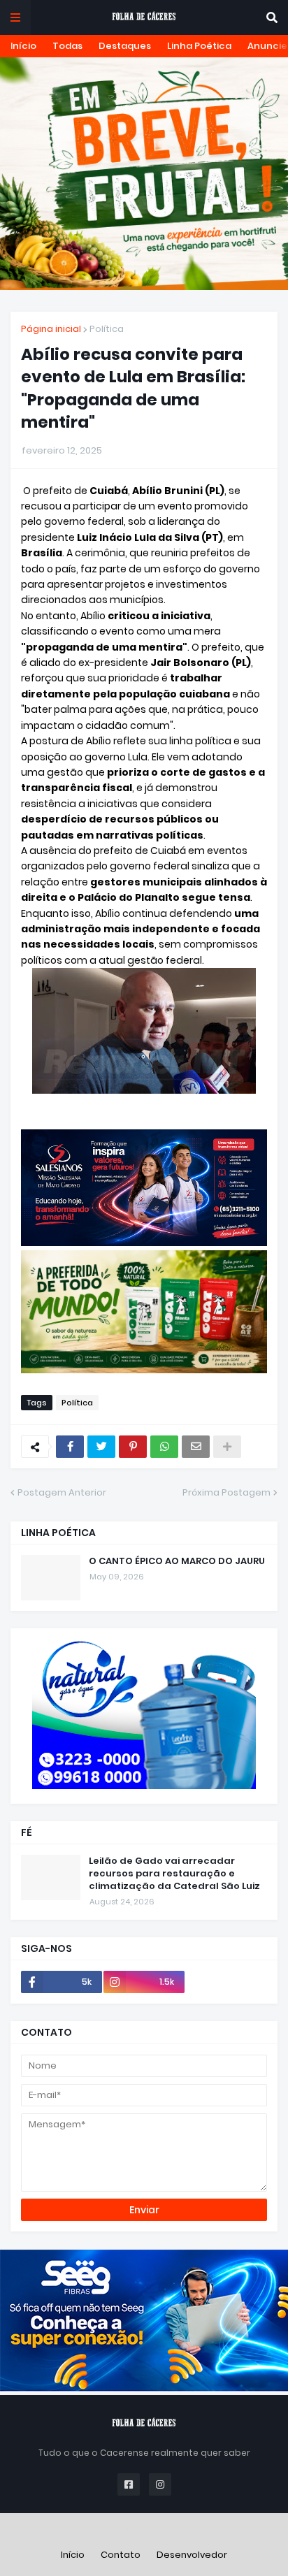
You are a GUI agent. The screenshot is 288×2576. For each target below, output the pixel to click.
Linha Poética (199, 46)
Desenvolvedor (192, 2555)
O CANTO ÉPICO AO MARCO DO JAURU (177, 1561)
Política (107, 329)
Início (23, 46)
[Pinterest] (133, 1447)
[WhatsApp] (164, 1447)
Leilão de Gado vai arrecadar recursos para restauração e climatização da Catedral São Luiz (174, 1874)
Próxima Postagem (226, 1492)
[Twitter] (101, 1447)
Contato (121, 2555)
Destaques (125, 46)
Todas (67, 46)
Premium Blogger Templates (144, 2530)
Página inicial (51, 329)
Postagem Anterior (62, 1492)
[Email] (196, 1447)
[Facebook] (70, 1447)
